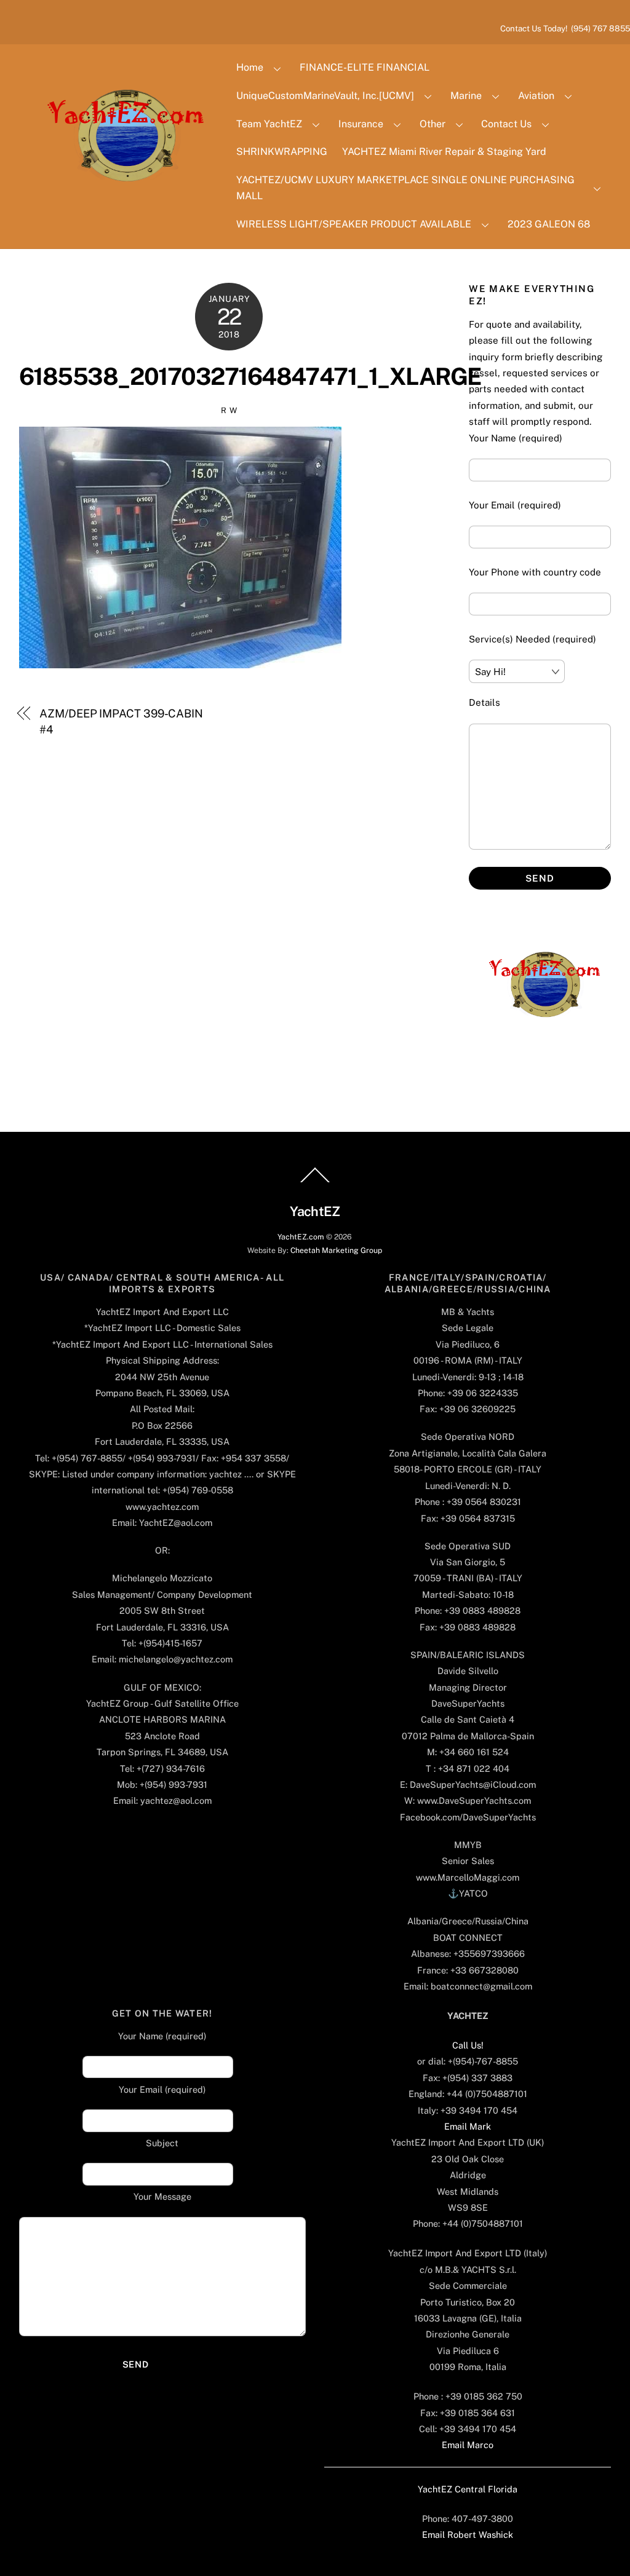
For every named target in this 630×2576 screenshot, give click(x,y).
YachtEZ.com (301, 1237)
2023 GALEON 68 (549, 224)
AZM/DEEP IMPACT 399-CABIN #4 (121, 721)
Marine (466, 96)
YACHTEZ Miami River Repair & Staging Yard (444, 152)
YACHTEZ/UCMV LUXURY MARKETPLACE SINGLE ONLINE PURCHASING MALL (405, 188)
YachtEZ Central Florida (468, 2489)
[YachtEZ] (119, 215)
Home (250, 67)
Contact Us (506, 124)
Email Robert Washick (468, 2535)
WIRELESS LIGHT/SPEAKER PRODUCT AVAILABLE (354, 224)
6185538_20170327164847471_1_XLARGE (250, 377)
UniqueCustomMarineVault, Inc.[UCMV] (325, 96)
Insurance (361, 124)
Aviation (536, 96)
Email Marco (468, 2445)
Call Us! (468, 2045)
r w (229, 410)
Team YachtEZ (269, 124)
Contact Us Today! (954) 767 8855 (565, 28)
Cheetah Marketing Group (336, 1250)
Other (433, 124)
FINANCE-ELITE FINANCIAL (365, 67)
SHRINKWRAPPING (282, 152)
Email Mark (468, 2126)
